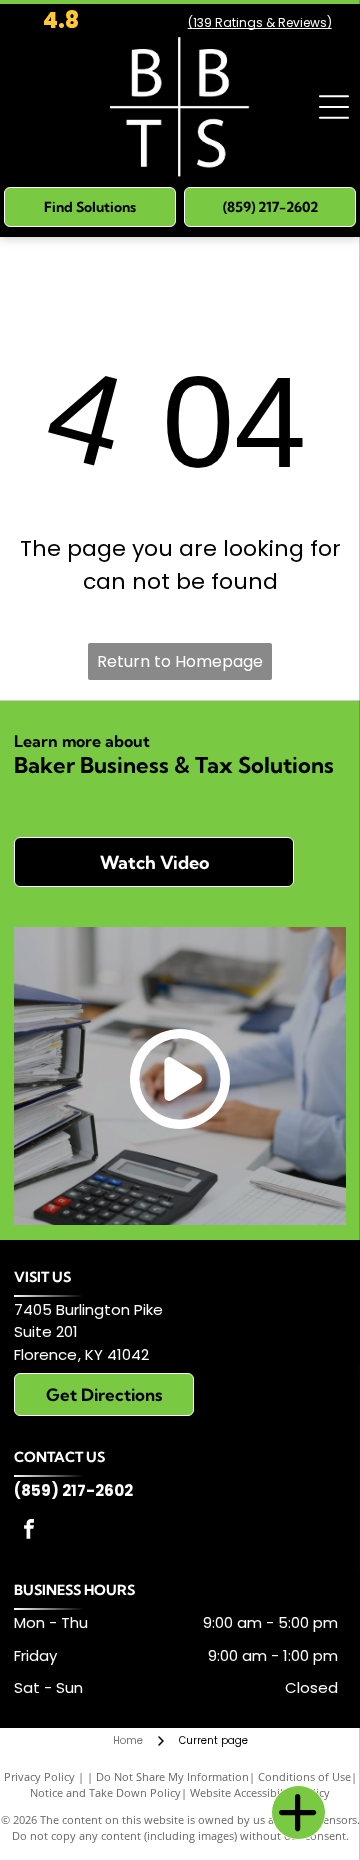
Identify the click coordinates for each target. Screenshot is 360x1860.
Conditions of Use (304, 1776)
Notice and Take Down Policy (105, 1792)
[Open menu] (334, 107)
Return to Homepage (180, 661)
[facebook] (29, 1531)
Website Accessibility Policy (260, 1792)
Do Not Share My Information (172, 1776)
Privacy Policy (39, 1776)
